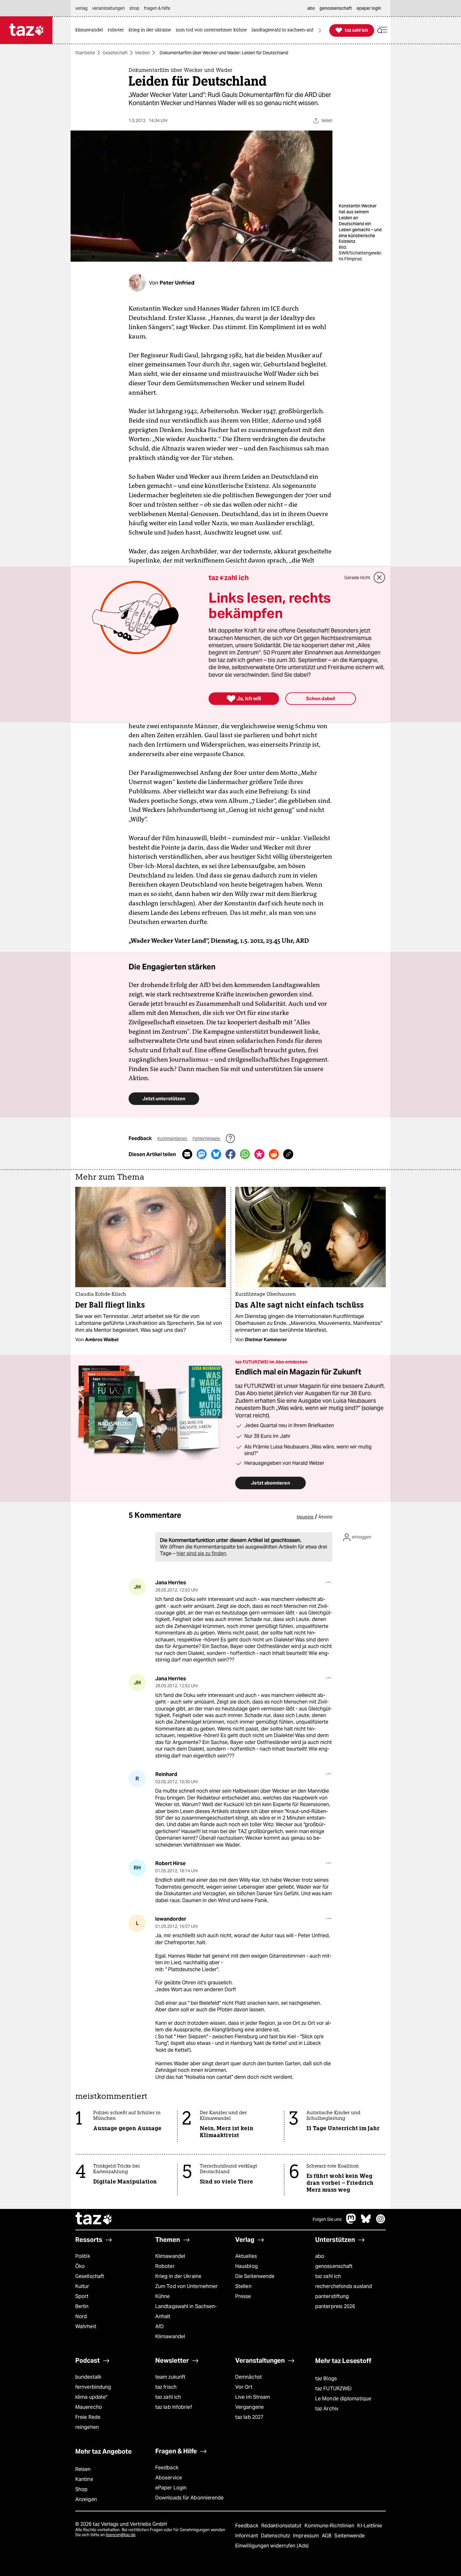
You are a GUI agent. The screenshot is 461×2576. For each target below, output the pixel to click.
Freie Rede (88, 2417)
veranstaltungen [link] (109, 8)
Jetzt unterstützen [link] (164, 1099)
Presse (243, 2296)
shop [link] (134, 8)
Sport (82, 2296)
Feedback (167, 2468)
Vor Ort (244, 2387)
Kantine (84, 2479)
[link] (91, 30)
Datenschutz (276, 2536)
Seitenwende (350, 2536)
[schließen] (379, 578)
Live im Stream (253, 2397)
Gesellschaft (115, 53)
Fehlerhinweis (207, 1139)
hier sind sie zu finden (201, 1553)
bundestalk (88, 2377)
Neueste (305, 1517)
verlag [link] (81, 8)
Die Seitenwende (255, 2276)
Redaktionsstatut (282, 2526)
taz (94, 2219)
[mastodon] (351, 2222)
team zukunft (170, 2377)
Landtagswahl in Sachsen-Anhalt (186, 2311)
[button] (382, 30)
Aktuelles (246, 2256)
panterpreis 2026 (335, 2306)
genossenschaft (334, 2266)
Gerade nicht (357, 578)
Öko (80, 2266)
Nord (81, 2316)
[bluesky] (366, 2222)
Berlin (82, 2306)
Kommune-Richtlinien (330, 2526)
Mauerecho (89, 2407)
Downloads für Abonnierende (190, 2498)
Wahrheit (86, 2326)
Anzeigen (86, 2499)
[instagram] (381, 2222)
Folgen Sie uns (327, 2219)
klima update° (91, 2397)
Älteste (325, 1517)
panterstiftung (332, 2296)
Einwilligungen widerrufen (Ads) (272, 2546)
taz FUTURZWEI (333, 2389)
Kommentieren (173, 1139)
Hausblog (246, 2266)
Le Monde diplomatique (343, 2399)
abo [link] (311, 8)
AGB (327, 2536)
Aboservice (169, 2478)
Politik (83, 2256)
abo (320, 2256)
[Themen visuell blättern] (320, 30)
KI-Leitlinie (370, 2526)
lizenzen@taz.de (121, 2535)
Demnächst (249, 2377)
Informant (247, 2536)
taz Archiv (327, 2409)
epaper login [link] (369, 8)
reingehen (87, 2427)
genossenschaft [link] (336, 8)
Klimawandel (170, 2256)
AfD (159, 2326)
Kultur (82, 2286)
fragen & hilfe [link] (157, 8)
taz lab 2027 (249, 2417)
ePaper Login (171, 2488)
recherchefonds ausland (344, 2286)
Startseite (85, 53)
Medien (143, 53)
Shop (81, 2489)
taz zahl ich (328, 2276)
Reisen (83, 2469)
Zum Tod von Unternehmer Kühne (186, 2291)
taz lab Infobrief (174, 2407)
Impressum (307, 2536)
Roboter (165, 2266)
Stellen (243, 2286)
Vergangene (249, 2407)
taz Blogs (326, 2379)
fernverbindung (93, 2387)
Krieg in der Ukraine (178, 2276)
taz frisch (166, 2387)
